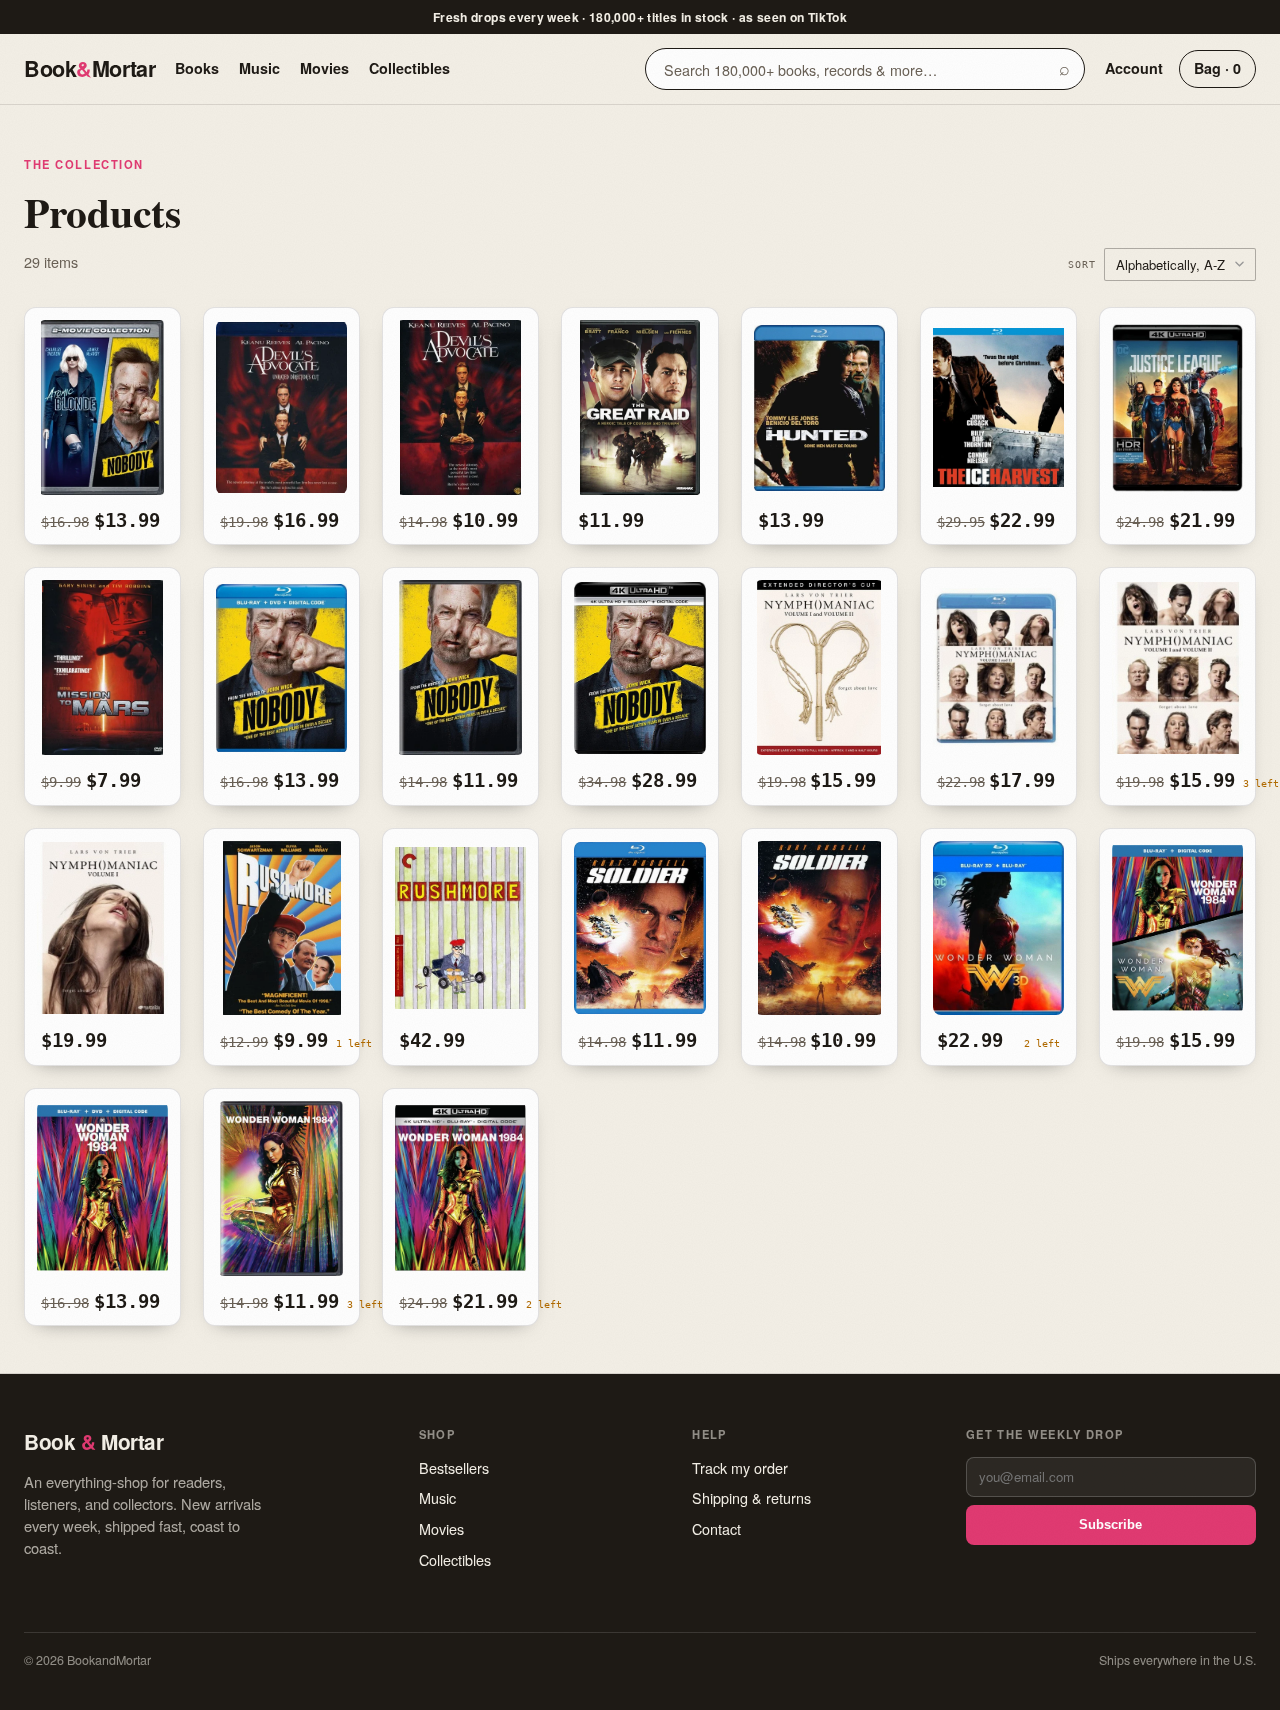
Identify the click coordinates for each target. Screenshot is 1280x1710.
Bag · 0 (1217, 68)
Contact (716, 1528)
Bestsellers (454, 1467)
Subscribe (1110, 1524)
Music (259, 68)
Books (197, 68)
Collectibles (409, 68)
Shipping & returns (751, 1497)
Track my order (740, 1467)
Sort (1082, 264)
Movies (324, 68)
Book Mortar (89, 68)
